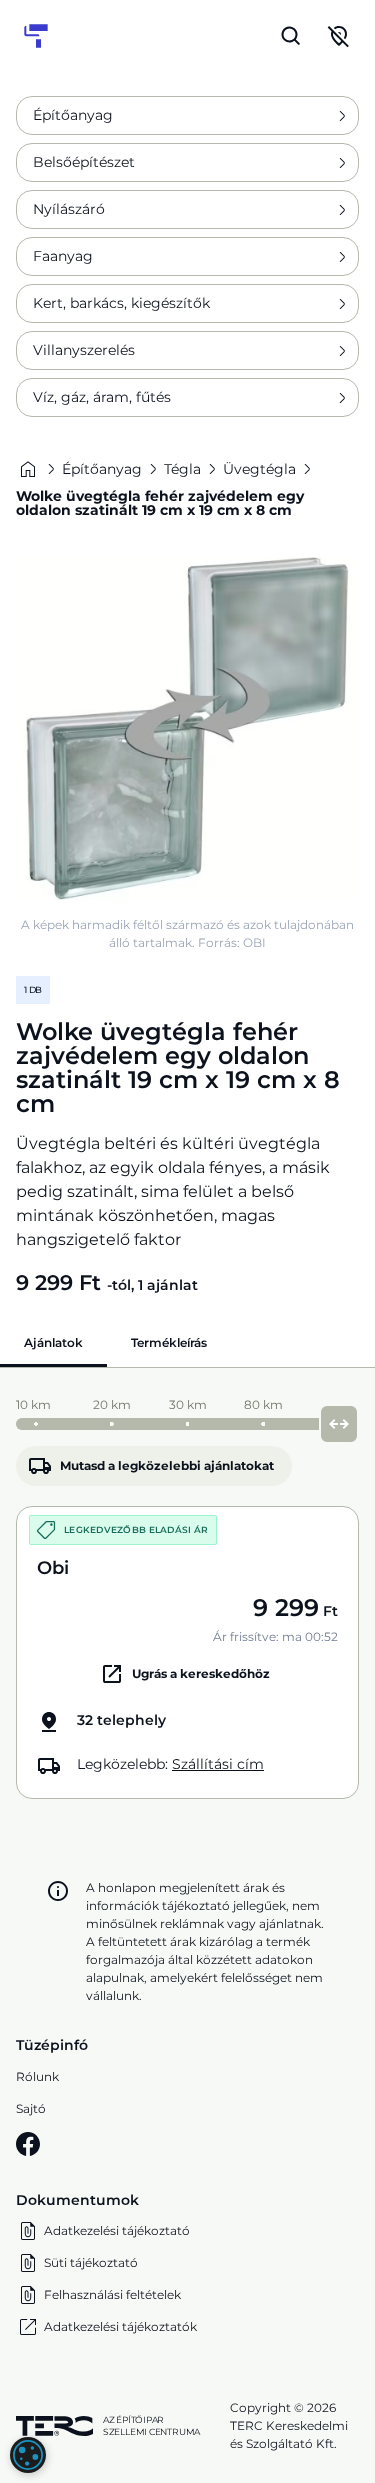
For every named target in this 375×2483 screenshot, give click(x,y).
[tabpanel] (187, 1593)
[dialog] (28, 2455)
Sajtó (31, 2108)
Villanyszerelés (84, 350)
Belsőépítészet (84, 162)
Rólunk (37, 2076)
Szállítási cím (218, 1764)
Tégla (182, 469)
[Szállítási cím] (339, 36)
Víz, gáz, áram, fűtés (102, 397)
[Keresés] (291, 36)
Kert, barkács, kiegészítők (121, 303)
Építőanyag (73, 115)
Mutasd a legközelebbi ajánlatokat (167, 1465)
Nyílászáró (69, 209)
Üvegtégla (259, 469)
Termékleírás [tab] (169, 1342)
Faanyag (63, 256)
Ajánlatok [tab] (53, 1342)
